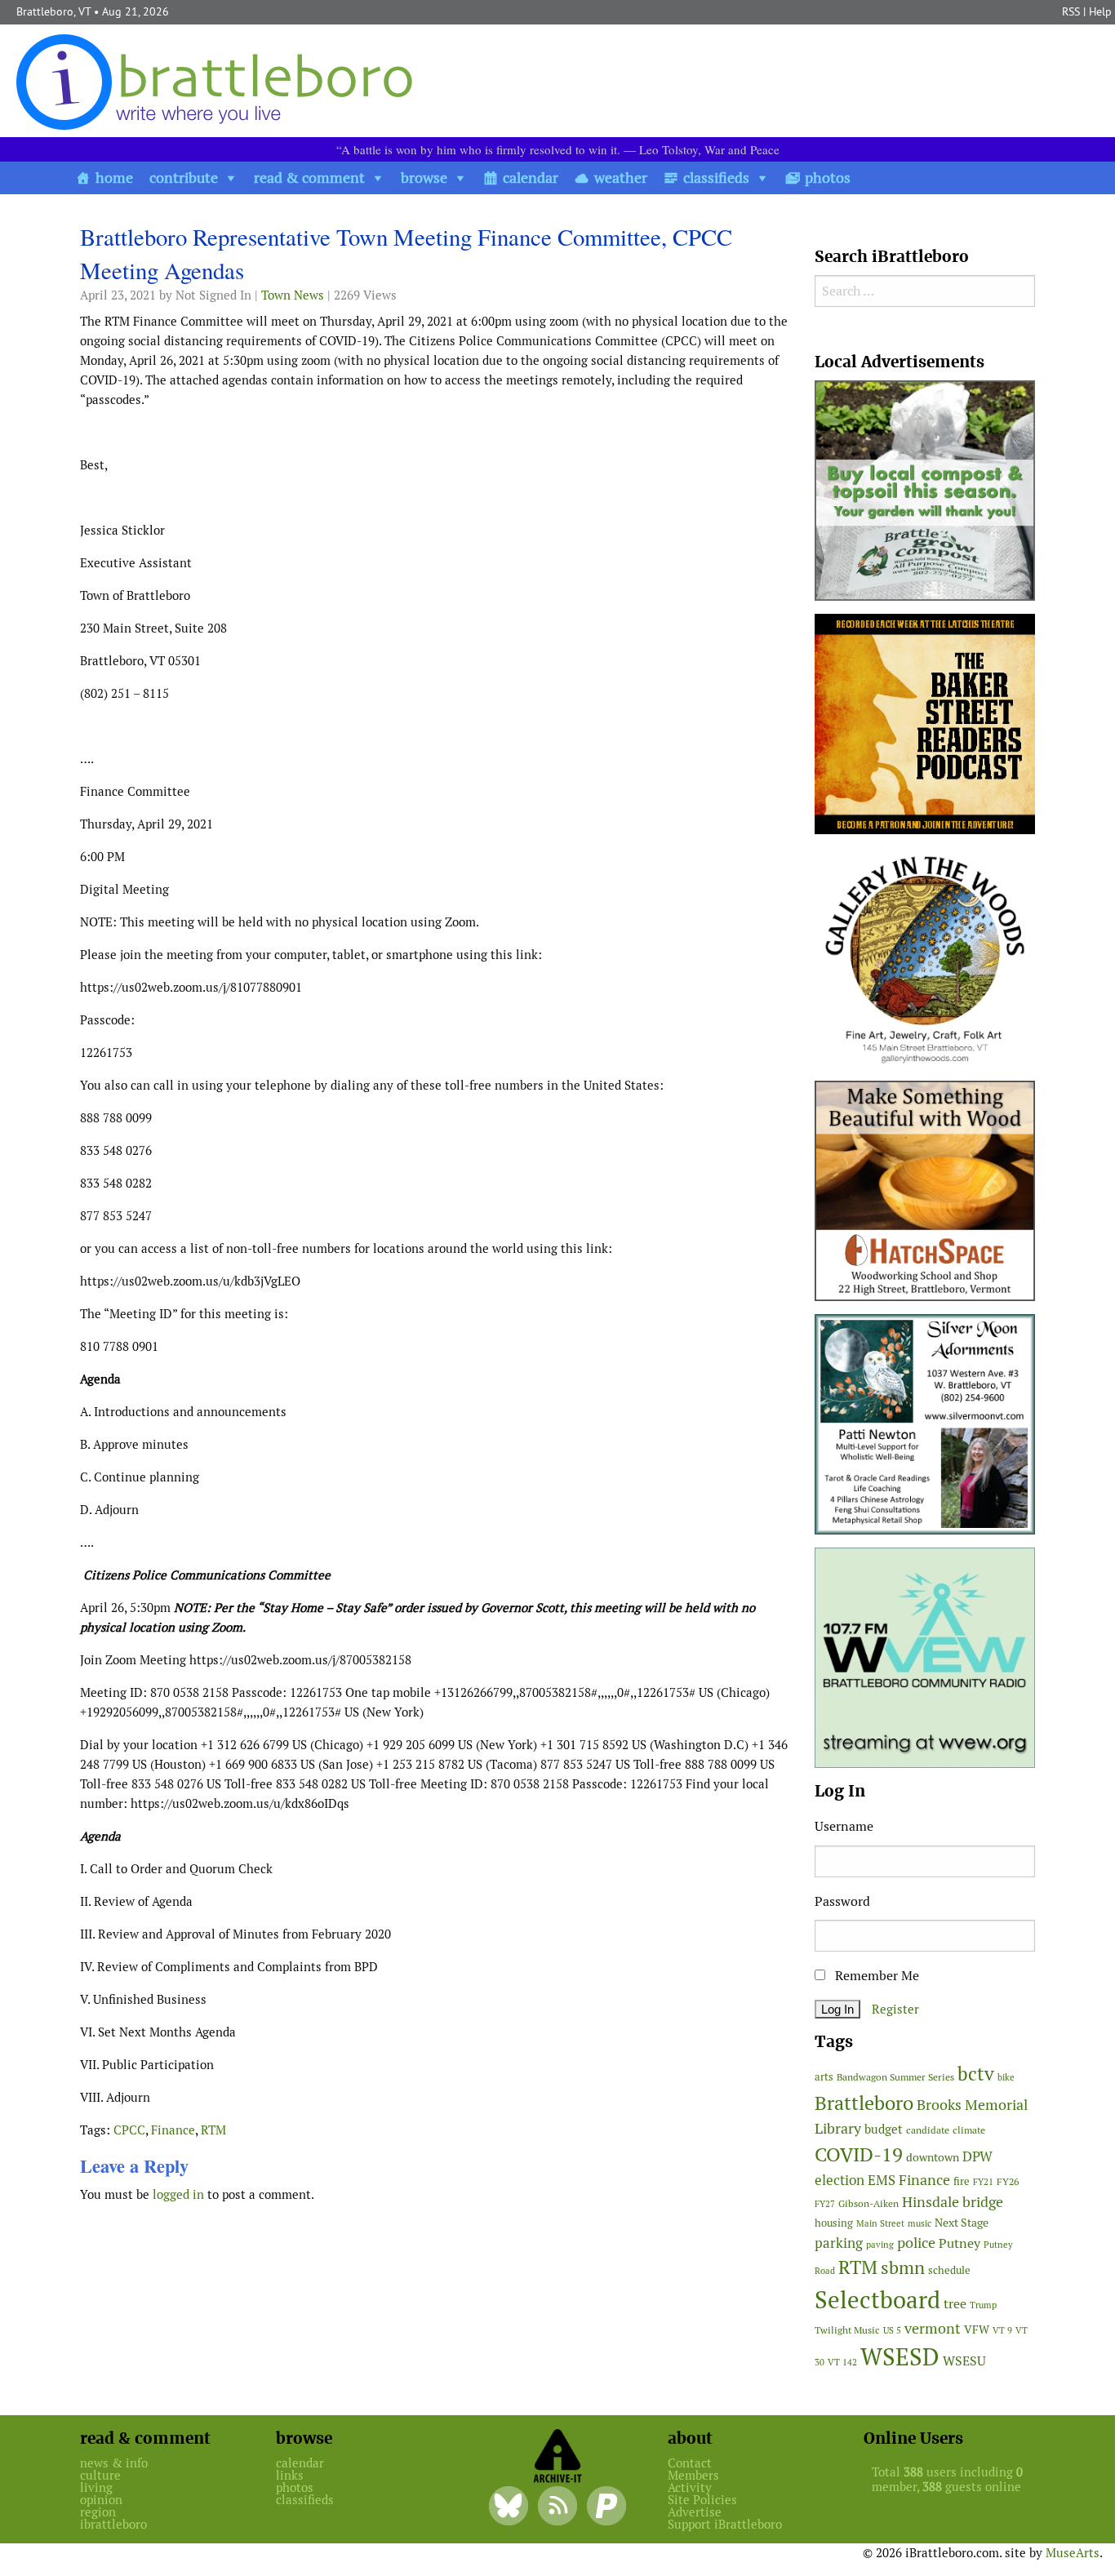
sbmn (903, 2267)
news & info (114, 2463)
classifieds (716, 178)
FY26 (1008, 2181)
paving (880, 2245)
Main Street (880, 2223)
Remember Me (875, 1976)
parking (839, 2243)
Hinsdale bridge (953, 2202)
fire (962, 2181)
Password (842, 1901)
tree (955, 2304)
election (840, 2180)
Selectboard (877, 2300)
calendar (531, 178)
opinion (101, 2500)
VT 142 (842, 2362)
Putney (960, 2243)
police (916, 2243)
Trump (983, 2305)
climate (969, 2130)
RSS (1071, 11)
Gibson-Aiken (868, 2203)
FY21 (983, 2182)
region (98, 2512)
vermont (933, 2328)
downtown (933, 2157)
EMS (882, 2180)
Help (1100, 11)
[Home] (218, 81)
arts (824, 2077)
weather (621, 178)
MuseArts (1073, 2553)
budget (884, 2129)
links (290, 2475)
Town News (293, 295)
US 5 (892, 2330)
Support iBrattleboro (725, 2524)
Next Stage (962, 2223)
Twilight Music (847, 2330)
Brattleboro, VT (53, 11)
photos (828, 178)
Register (895, 2009)
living (96, 2487)
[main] (435, 1219)
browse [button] (424, 178)
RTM (213, 2130)
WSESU (964, 2361)
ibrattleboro (113, 2524)
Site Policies (702, 2500)
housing (834, 2223)
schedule (949, 2270)
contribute (184, 178)
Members (693, 2475)
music (920, 2223)
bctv (976, 2074)
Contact (690, 2463)
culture (100, 2475)
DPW (977, 2156)
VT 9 (1002, 2330)
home (114, 178)
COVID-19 (859, 2154)
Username (844, 1826)
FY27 (825, 2204)
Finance (173, 2130)
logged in (178, 2194)
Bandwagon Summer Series (895, 2077)
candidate (928, 2130)
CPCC (129, 2130)
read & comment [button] (309, 178)
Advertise (695, 2512)
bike (1006, 2077)
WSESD (900, 2357)
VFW (977, 2330)
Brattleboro (864, 2103)
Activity (690, 2487)
